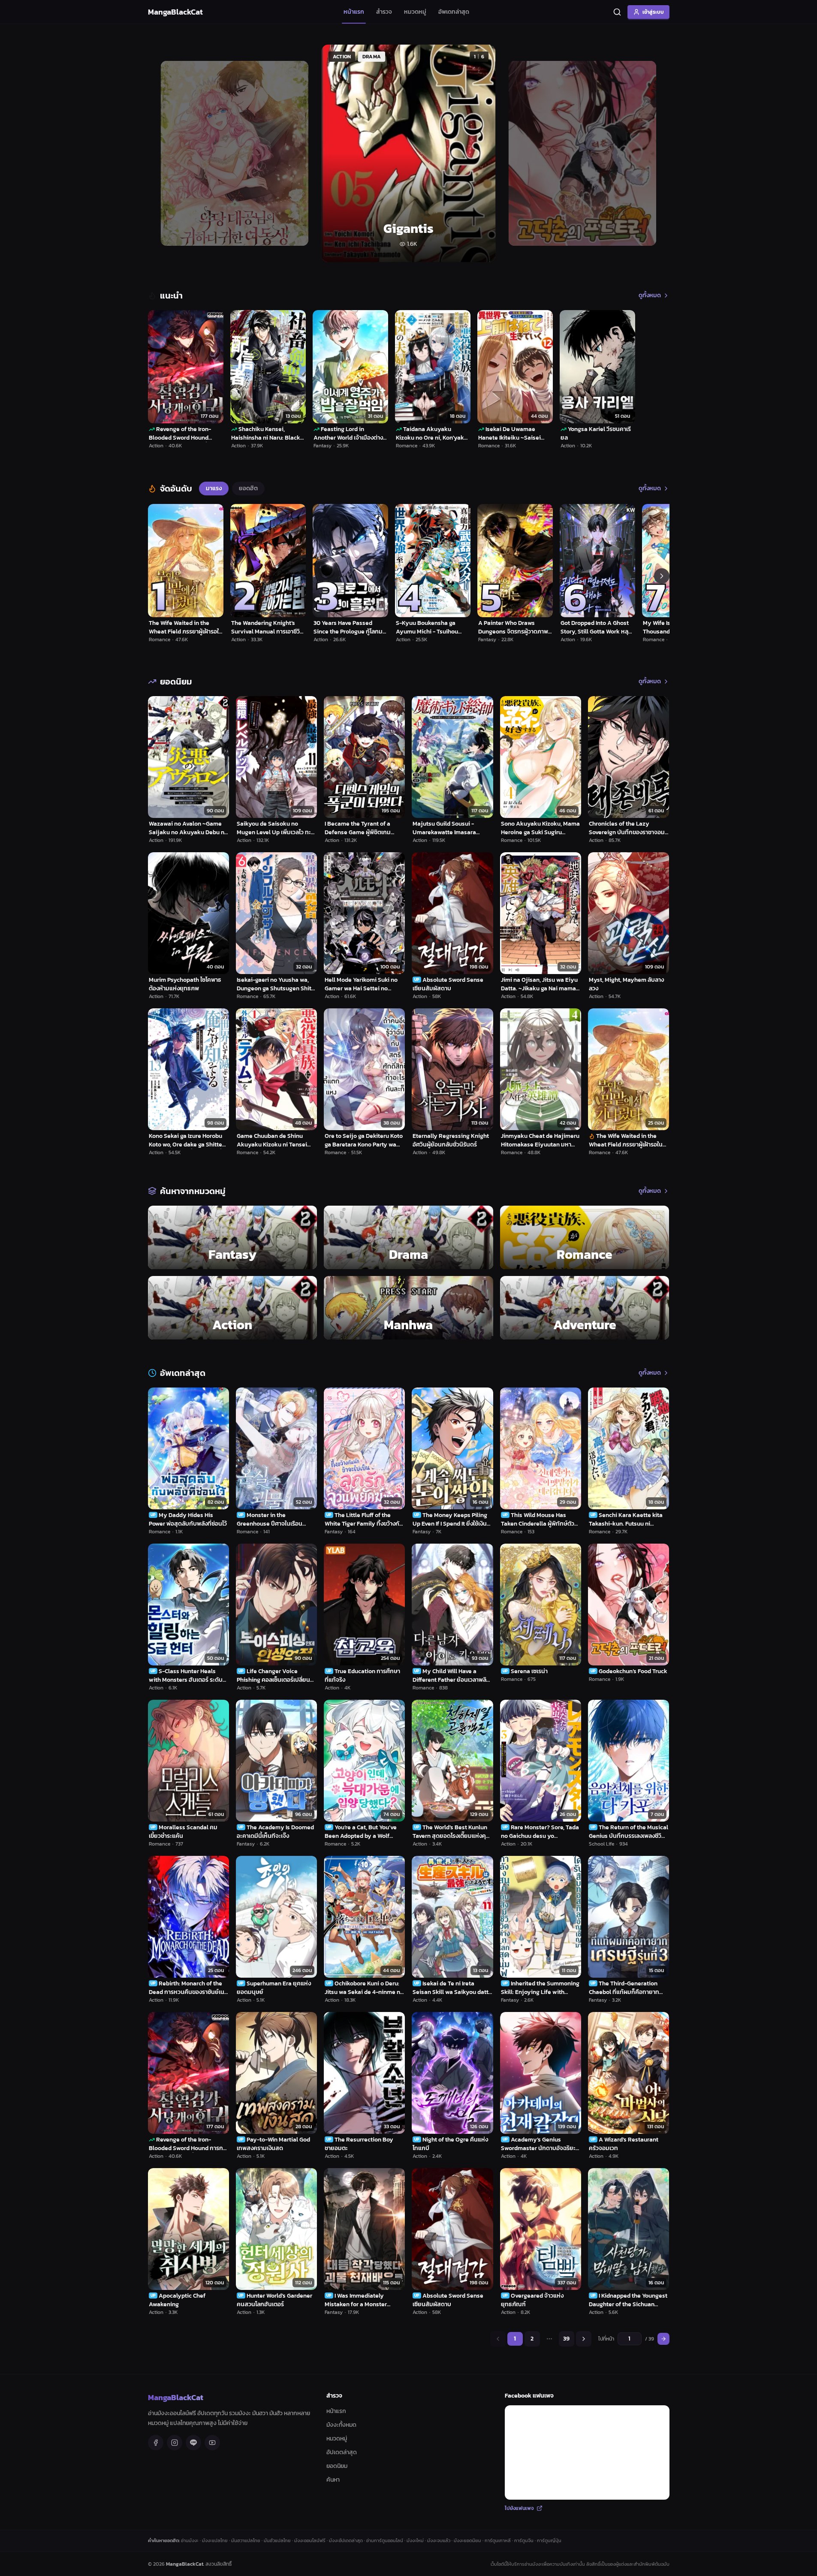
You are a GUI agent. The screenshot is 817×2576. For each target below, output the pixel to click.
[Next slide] (653, 153)
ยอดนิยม (337, 2466)
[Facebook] (156, 2443)
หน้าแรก (354, 12)
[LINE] (193, 2443)
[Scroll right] (662, 576)
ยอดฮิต (248, 488)
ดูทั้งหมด (650, 296)
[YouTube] (212, 2443)
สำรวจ (384, 12)
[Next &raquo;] (584, 2339)
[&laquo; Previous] (498, 2339)
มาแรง (214, 488)
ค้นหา (333, 2480)
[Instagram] (175, 2443)
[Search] (617, 12)
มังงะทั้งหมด (341, 2425)
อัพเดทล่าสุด (454, 12)
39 (566, 2339)
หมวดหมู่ (415, 12)
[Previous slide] (164, 153)
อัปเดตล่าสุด (342, 2452)
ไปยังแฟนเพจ (519, 2508)
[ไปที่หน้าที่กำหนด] (663, 2339)
